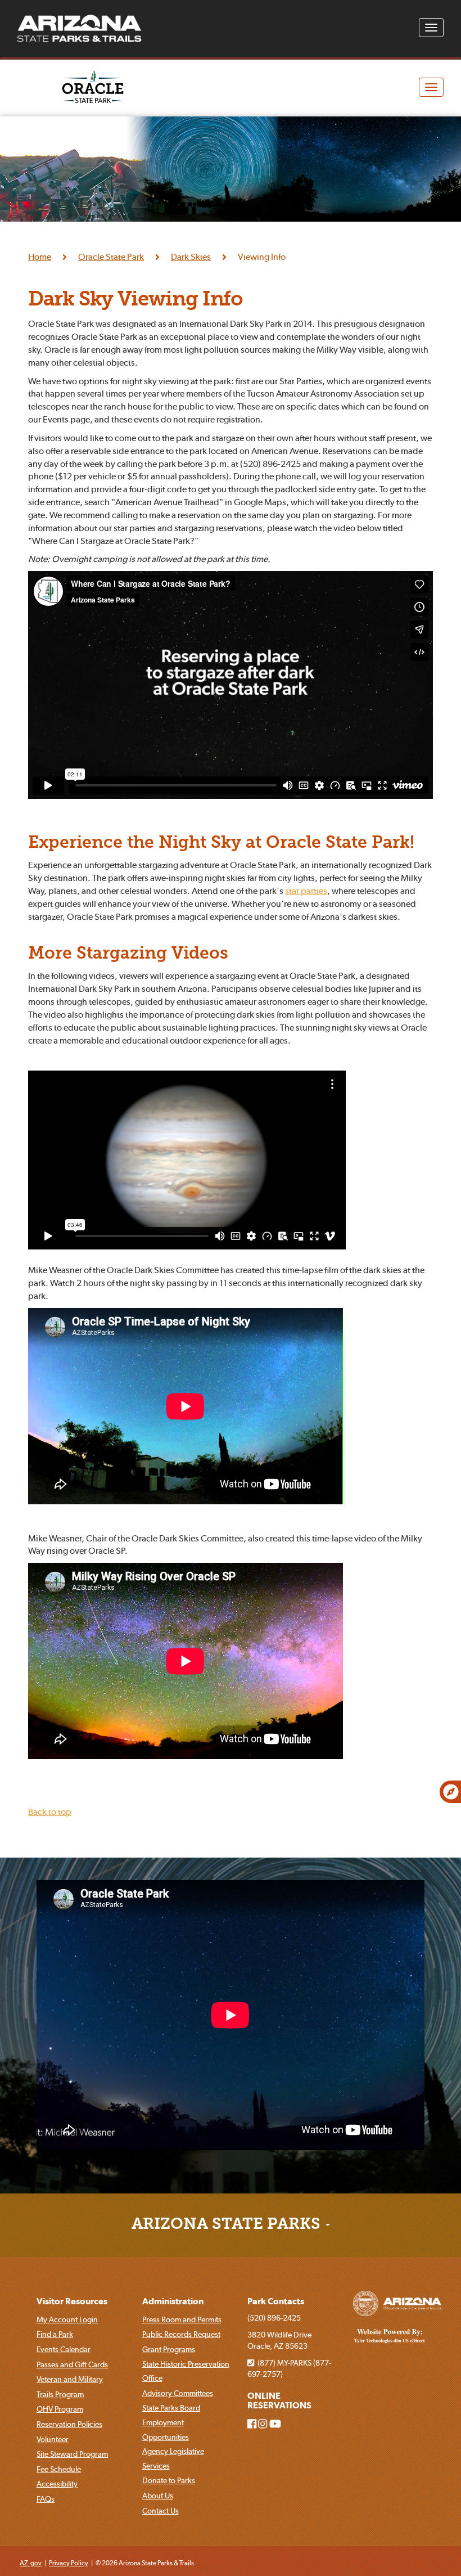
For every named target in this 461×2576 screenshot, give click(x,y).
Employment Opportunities (166, 2430)
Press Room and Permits (182, 2319)
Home (40, 257)
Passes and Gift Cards (72, 2364)
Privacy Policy (69, 2563)
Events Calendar (64, 2349)
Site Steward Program (72, 2454)
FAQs (46, 2499)
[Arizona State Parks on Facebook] (252, 2424)
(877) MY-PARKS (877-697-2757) (289, 2368)
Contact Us (161, 2511)
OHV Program (60, 2409)
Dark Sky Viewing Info (135, 300)
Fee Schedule (59, 2469)
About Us (158, 2496)
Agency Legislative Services (173, 2458)
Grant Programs (169, 2349)
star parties (306, 891)
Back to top (50, 1811)
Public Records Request (181, 2334)
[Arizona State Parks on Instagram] (263, 2424)
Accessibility (57, 2484)
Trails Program (60, 2394)
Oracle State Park (111, 257)
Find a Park (55, 2334)
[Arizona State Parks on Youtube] (275, 2424)
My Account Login (67, 2319)
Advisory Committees (178, 2393)
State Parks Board (171, 2408)
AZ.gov (31, 2563)
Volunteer (53, 2439)
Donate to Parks (169, 2480)
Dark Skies (191, 257)
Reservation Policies (69, 2424)
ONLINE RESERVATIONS (279, 2401)
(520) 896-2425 (274, 2318)
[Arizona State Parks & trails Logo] (79, 29)
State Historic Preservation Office (186, 2371)
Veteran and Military (70, 2379)
